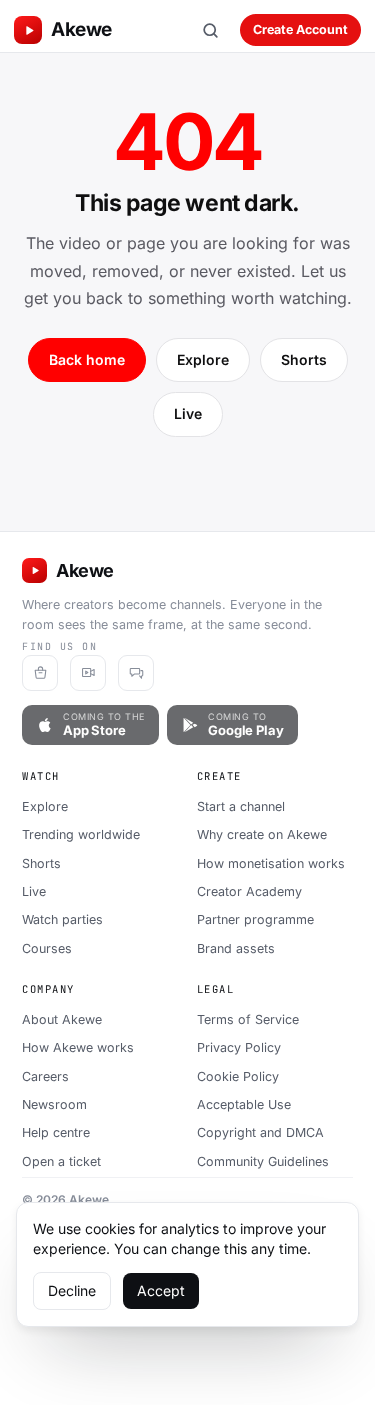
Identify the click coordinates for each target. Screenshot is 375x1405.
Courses (47, 948)
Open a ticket (61, 1161)
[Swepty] (40, 673)
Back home (87, 359)
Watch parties (62, 919)
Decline (72, 1290)
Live (188, 413)
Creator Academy (249, 891)
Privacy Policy (239, 1047)
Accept (161, 1290)
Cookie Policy (238, 1076)
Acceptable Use (244, 1104)
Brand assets (236, 948)
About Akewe (62, 1019)
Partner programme (255, 919)
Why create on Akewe (262, 834)
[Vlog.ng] (88, 673)
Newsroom (54, 1104)
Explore (203, 359)
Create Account (300, 29)
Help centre (56, 1132)
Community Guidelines (263, 1161)
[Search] (210, 30)
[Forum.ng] (136, 673)
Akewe (81, 29)
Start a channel (241, 806)
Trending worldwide (81, 834)
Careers (45, 1076)
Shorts (304, 359)
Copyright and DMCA (260, 1132)
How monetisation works (271, 863)
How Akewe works (78, 1047)
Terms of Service (248, 1019)
